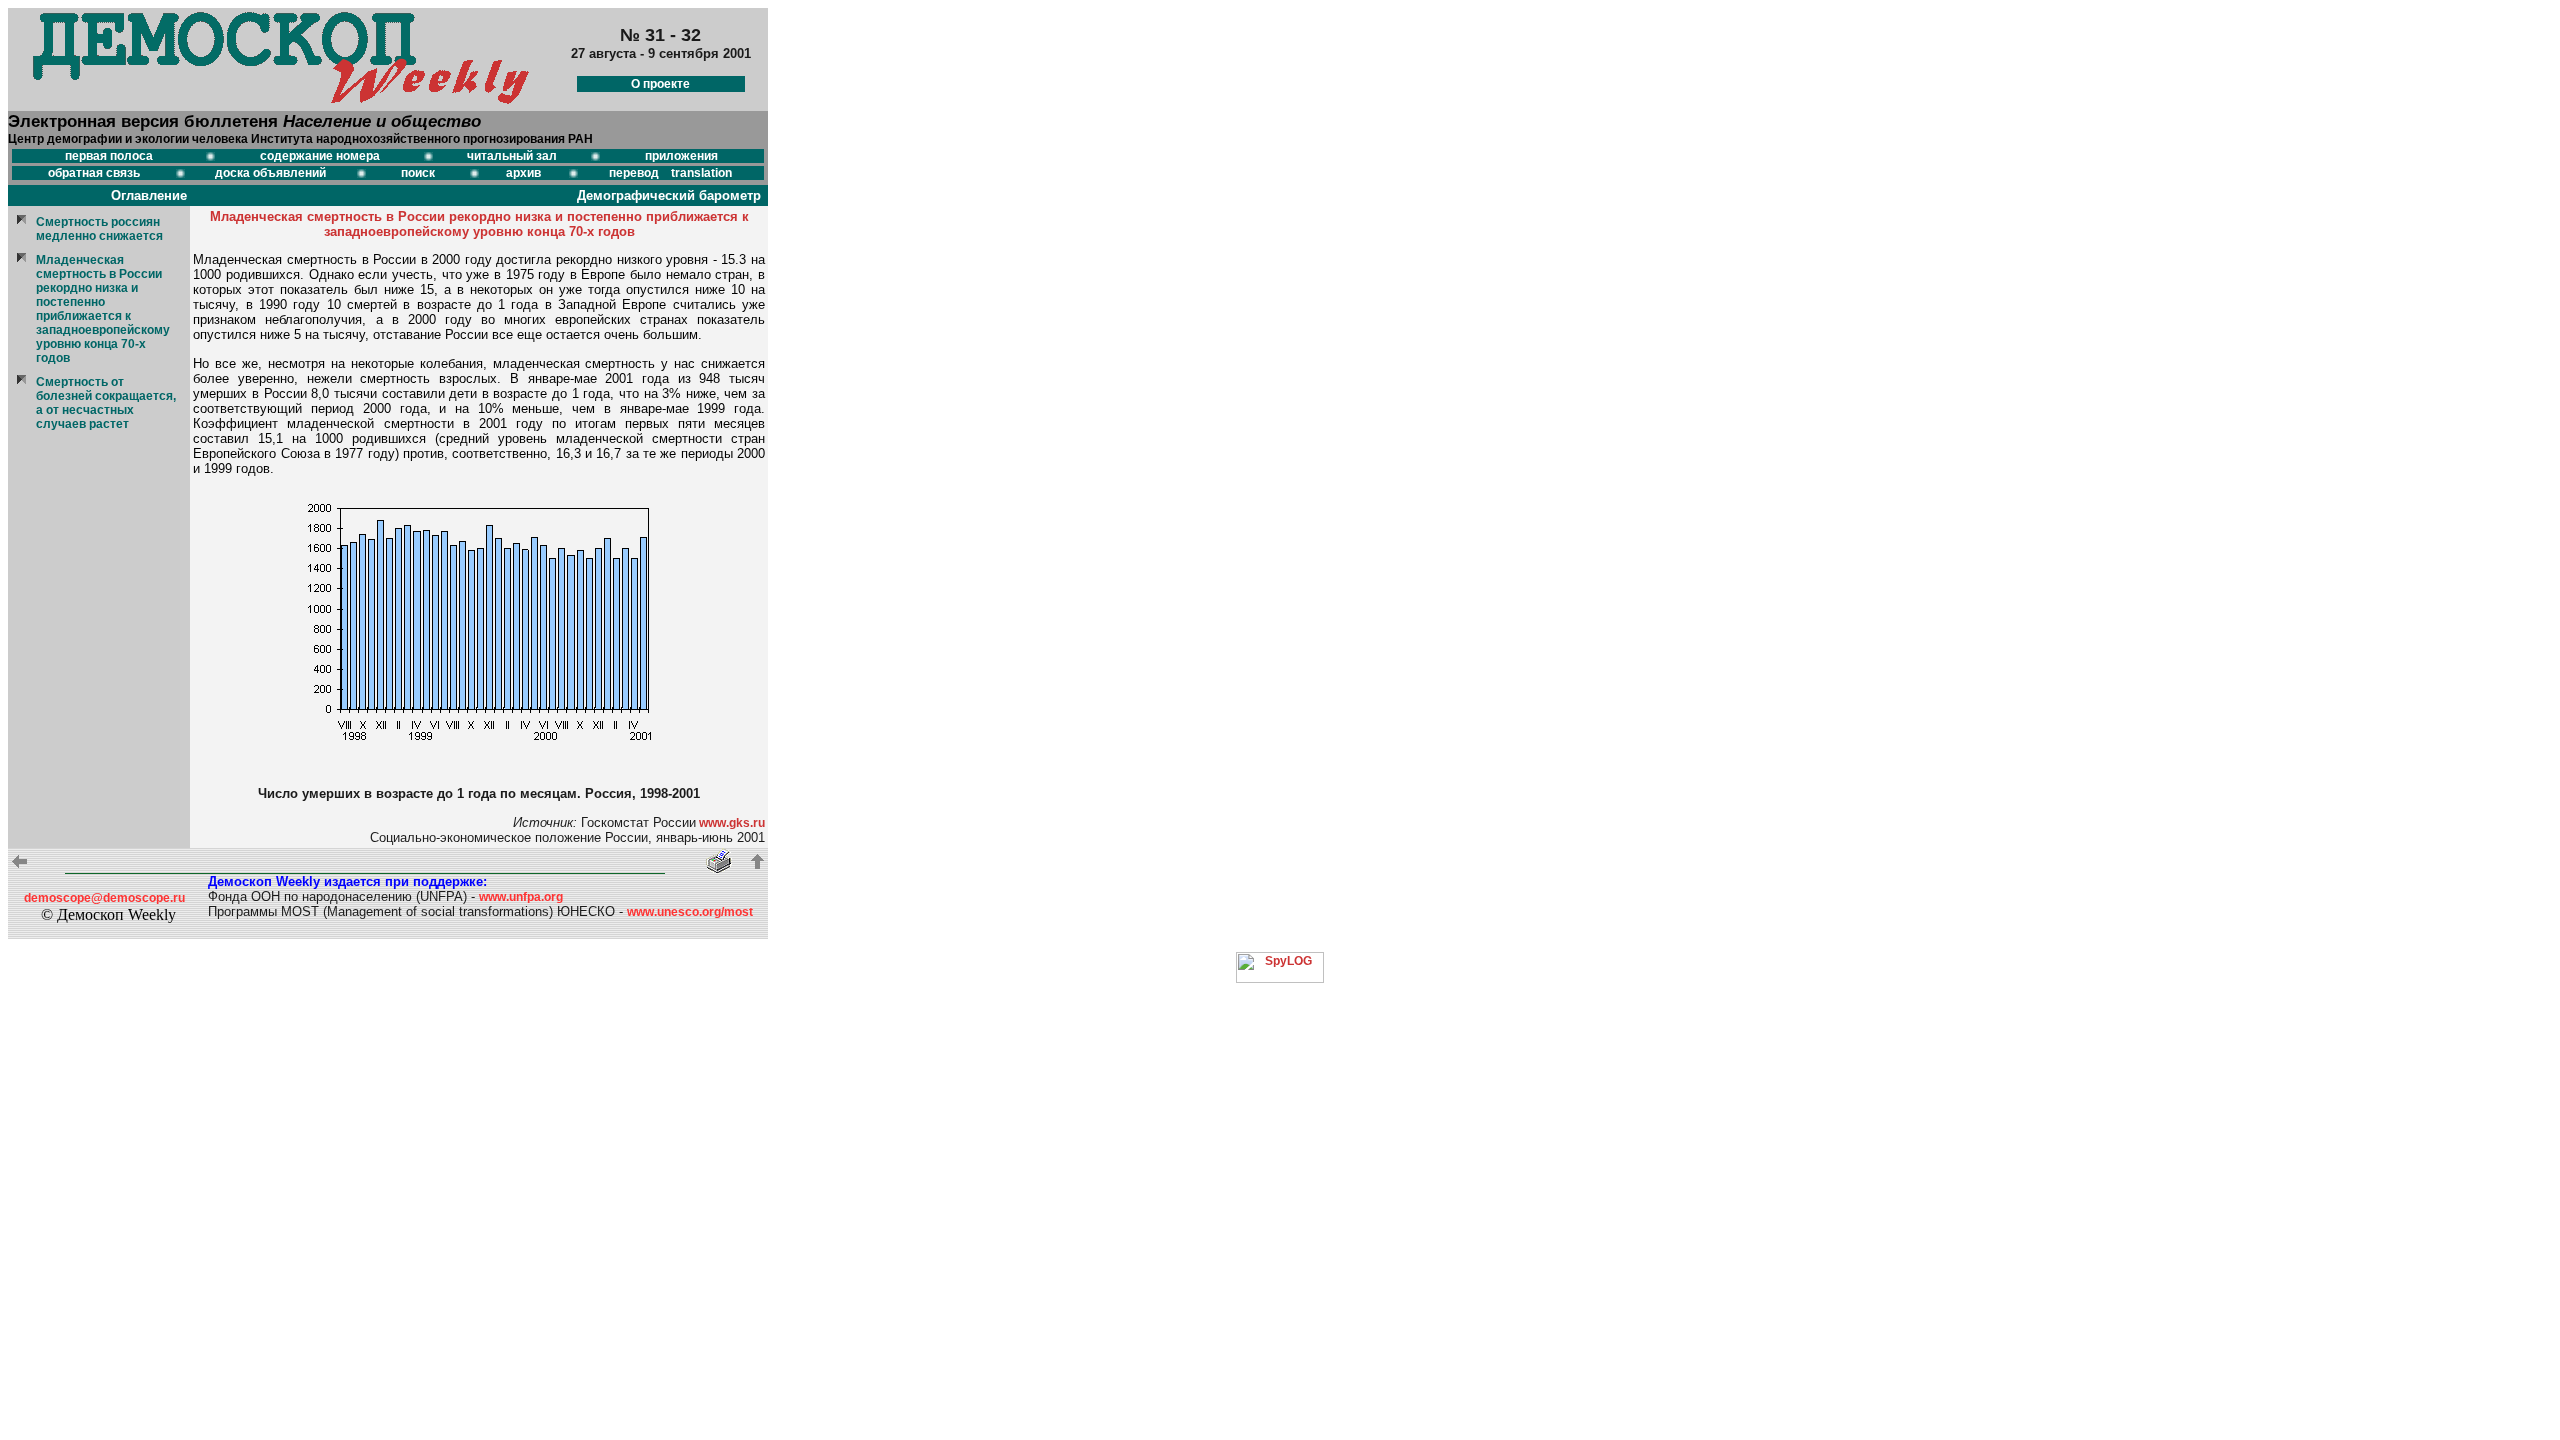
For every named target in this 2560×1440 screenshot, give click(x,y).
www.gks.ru (730, 823)
